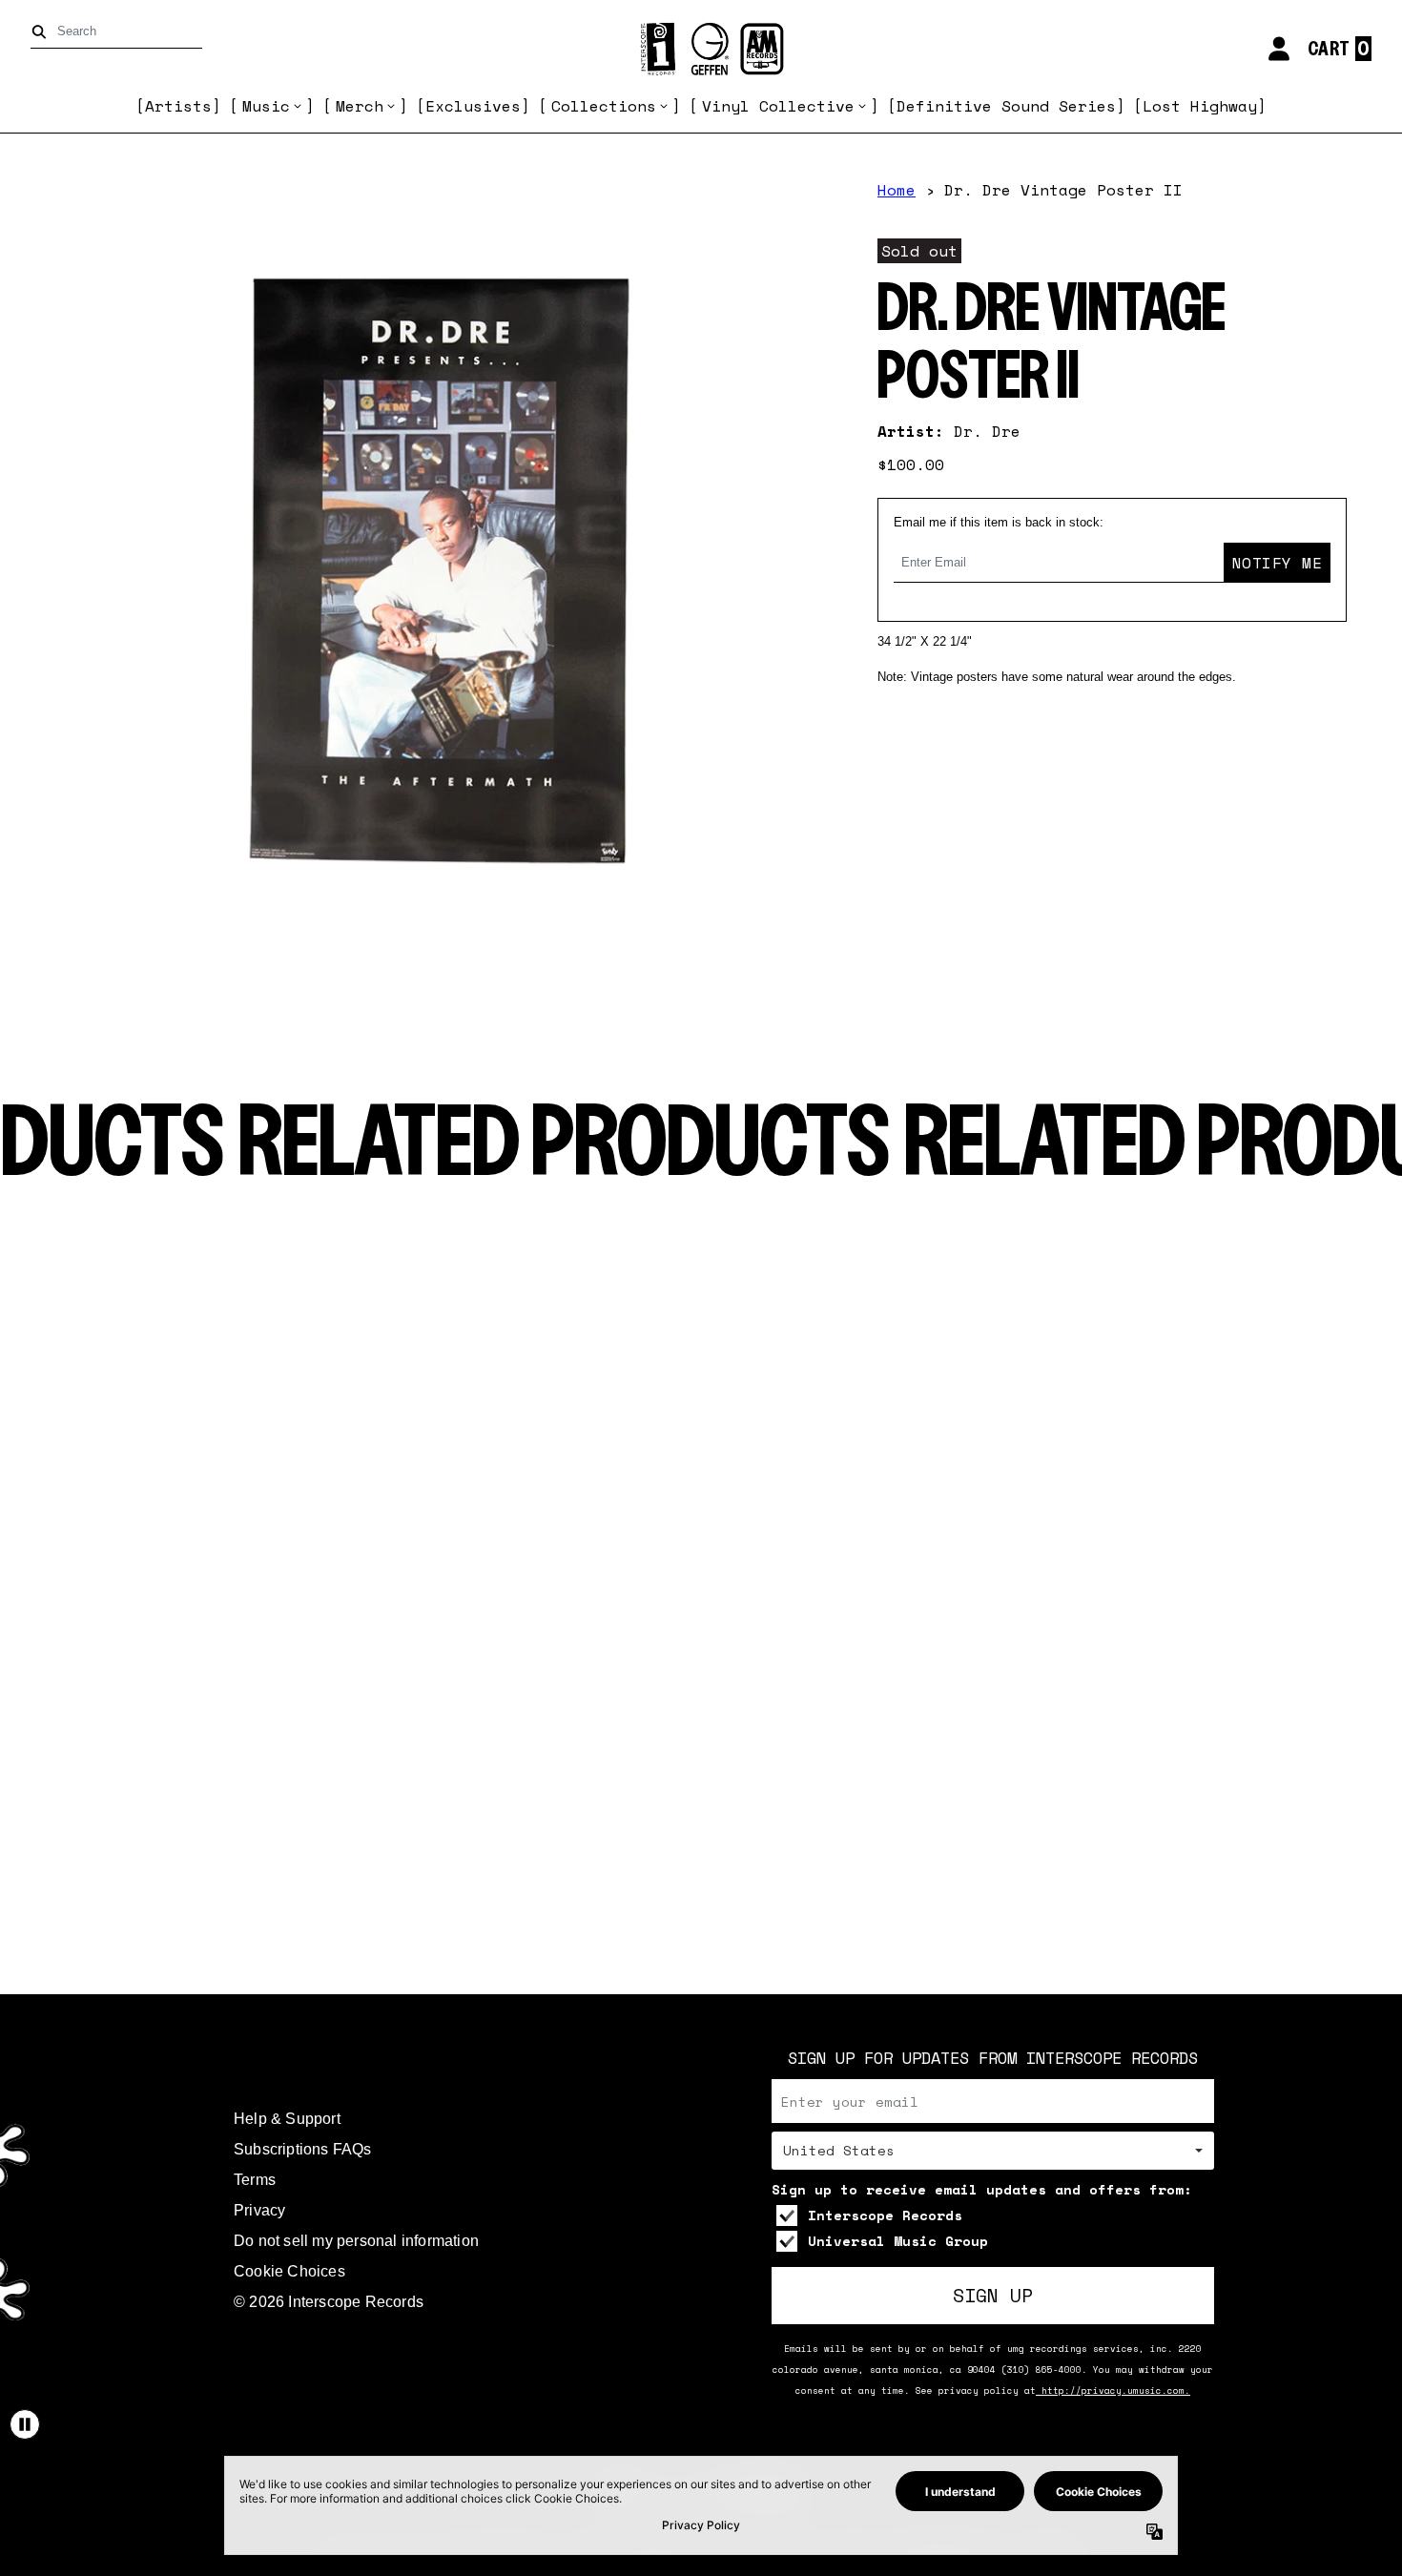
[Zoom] (440, 571)
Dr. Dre (987, 431)
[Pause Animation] (25, 2424)
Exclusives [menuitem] (473, 106)
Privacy (259, 2210)
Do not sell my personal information (356, 2241)
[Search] (42, 32)
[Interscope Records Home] (701, 49)
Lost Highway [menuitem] (1200, 106)
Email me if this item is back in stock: (999, 522)
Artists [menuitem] (178, 106)
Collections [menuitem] (604, 106)
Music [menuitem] (266, 106)
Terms (255, 2180)
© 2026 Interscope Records (329, 2302)
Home (897, 190)
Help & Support (287, 2119)
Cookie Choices (289, 2271)
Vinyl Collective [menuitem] (778, 106)
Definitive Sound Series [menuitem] (1006, 106)
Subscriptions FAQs (303, 2149)
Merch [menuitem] (360, 106)
